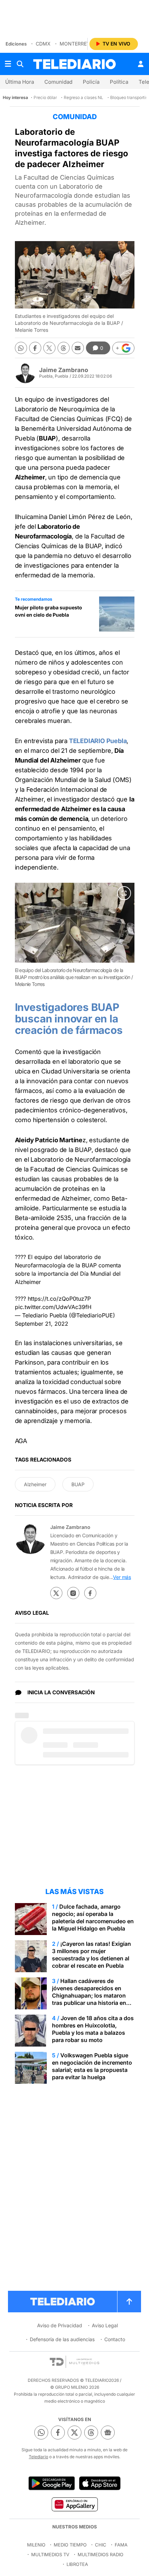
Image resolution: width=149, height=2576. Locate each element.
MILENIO (36, 2545)
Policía (91, 82)
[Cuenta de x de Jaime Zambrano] (56, 1593)
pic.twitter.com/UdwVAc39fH (53, 1307)
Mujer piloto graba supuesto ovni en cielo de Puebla (49, 611)
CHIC (101, 2545)
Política (119, 82)
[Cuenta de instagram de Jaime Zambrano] (73, 1593)
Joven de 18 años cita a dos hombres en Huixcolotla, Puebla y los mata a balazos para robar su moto (93, 2029)
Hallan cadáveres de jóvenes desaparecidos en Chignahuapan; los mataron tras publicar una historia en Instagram (89, 1995)
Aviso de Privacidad (60, 2325)
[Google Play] (52, 2483)
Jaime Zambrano (64, 370)
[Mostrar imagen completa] (124, 893)
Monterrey (75, 44)
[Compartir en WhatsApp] (21, 348)
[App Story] (100, 2483)
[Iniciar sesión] (141, 64)
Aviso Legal (105, 2325)
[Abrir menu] (8, 64)
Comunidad (58, 82)
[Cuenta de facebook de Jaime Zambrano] (90, 1593)
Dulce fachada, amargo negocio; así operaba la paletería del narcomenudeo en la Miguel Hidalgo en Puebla (93, 1917)
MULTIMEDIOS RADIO (100, 2554)
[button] (123, 348)
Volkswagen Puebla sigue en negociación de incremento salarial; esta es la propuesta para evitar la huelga (92, 2066)
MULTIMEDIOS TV (50, 2554)
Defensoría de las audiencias (62, 2339)
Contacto (115, 2339)
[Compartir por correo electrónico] (78, 348)
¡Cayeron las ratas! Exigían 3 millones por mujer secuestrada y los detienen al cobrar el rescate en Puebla (91, 1955)
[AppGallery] (74, 2504)
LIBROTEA (77, 2564)
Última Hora (20, 82)
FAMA (121, 2545)
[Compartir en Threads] (64, 348)
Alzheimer (35, 1484)
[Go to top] (129, 2302)
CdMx (43, 44)
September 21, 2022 (42, 1324)
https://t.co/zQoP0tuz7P (59, 1299)
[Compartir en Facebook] (35, 348)
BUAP (78, 1484)
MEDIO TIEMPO (70, 2545)
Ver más (122, 1577)
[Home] (74, 64)
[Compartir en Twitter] (49, 348)
